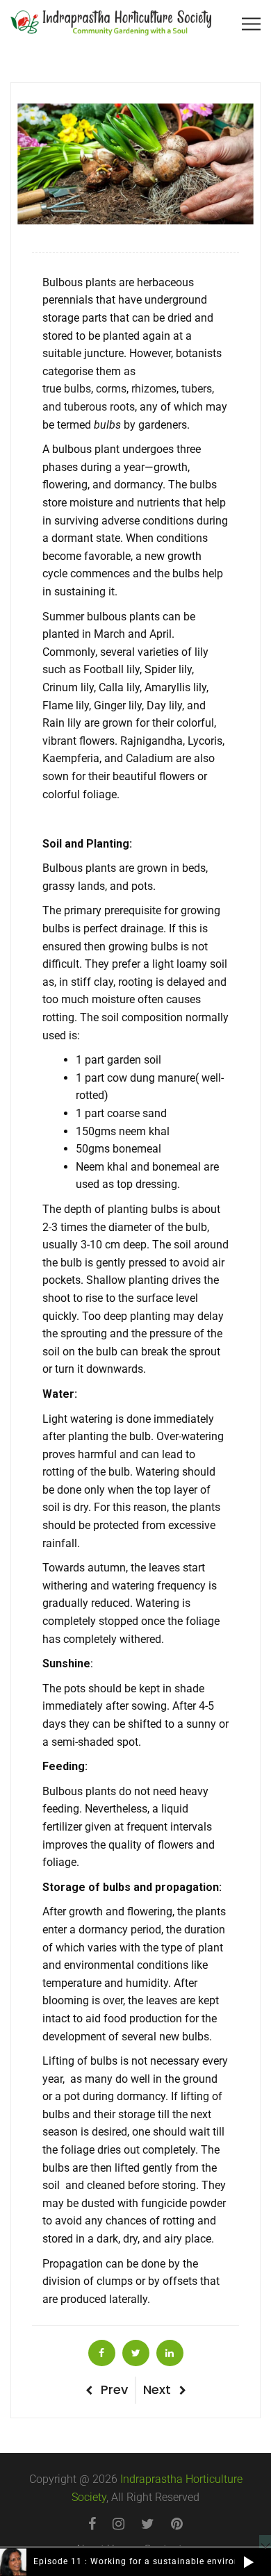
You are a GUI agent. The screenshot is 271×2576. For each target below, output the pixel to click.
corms (111, 389)
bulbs (77, 389)
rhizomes (154, 389)
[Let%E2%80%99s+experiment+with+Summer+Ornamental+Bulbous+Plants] (136, 2353)
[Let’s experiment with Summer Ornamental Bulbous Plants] (102, 2353)
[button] (248, 2562)
